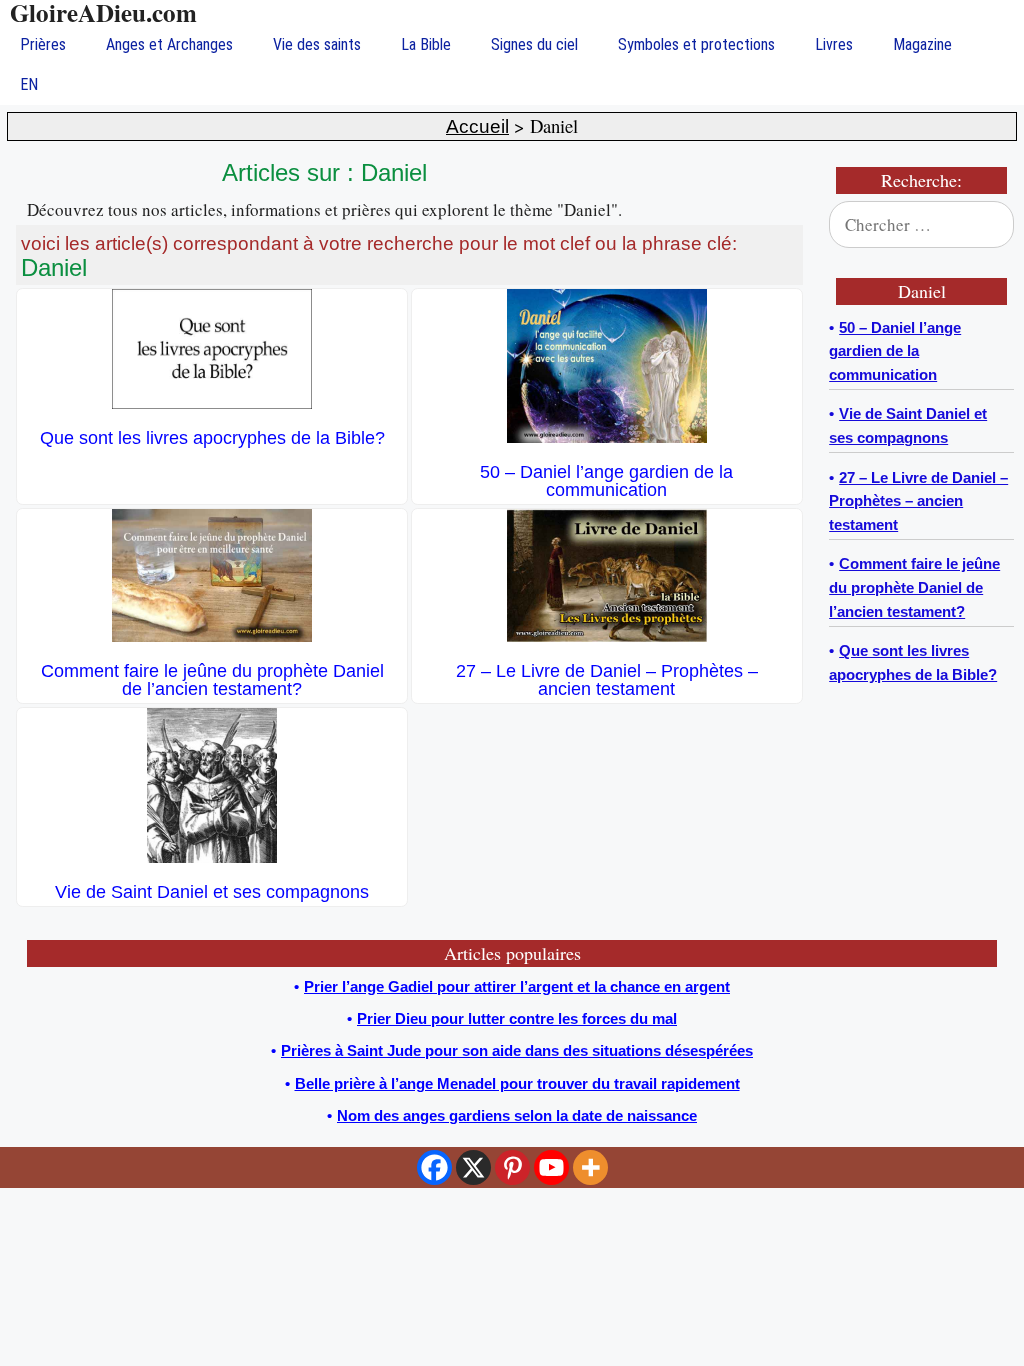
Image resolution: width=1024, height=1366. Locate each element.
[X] (473, 1167)
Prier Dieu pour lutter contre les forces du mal (517, 1018)
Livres (834, 44)
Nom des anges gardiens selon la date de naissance (517, 1115)
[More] (590, 1167)
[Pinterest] (512, 1167)
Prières (43, 44)
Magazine (922, 44)
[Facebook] (434, 1167)
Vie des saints (317, 44)
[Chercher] (986, 225)
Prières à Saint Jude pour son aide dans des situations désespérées (517, 1050)
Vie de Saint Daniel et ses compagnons (212, 892)
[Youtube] (551, 1167)
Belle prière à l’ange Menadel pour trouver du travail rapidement (517, 1083)
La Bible (426, 44)
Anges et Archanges (169, 44)
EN (29, 84)
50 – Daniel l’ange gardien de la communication (606, 481)
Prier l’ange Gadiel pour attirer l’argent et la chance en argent (517, 986)
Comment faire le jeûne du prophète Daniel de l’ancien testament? (212, 680)
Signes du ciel (534, 44)
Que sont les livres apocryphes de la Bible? (212, 438)
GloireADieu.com (103, 12)
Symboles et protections (696, 44)
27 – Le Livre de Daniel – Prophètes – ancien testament (607, 680)
